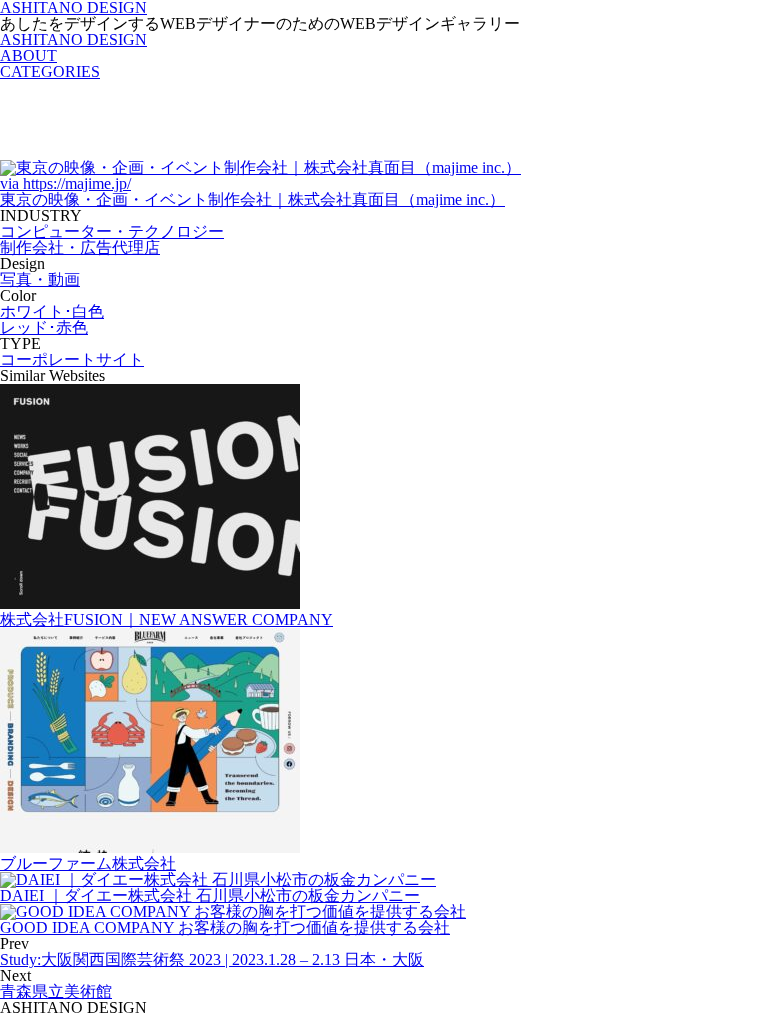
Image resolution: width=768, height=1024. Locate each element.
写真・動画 (40, 279)
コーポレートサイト (72, 359)
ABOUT (28, 55)
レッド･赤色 (44, 327)
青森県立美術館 (56, 991)
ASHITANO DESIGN (73, 39)
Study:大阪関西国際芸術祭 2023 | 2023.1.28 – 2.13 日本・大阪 (212, 959)
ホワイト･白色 (52, 311)
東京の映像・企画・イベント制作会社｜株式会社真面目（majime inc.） (252, 199)
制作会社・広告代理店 (80, 247)
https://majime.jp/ (65, 183)
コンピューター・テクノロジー (112, 231)
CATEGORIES (50, 71)
